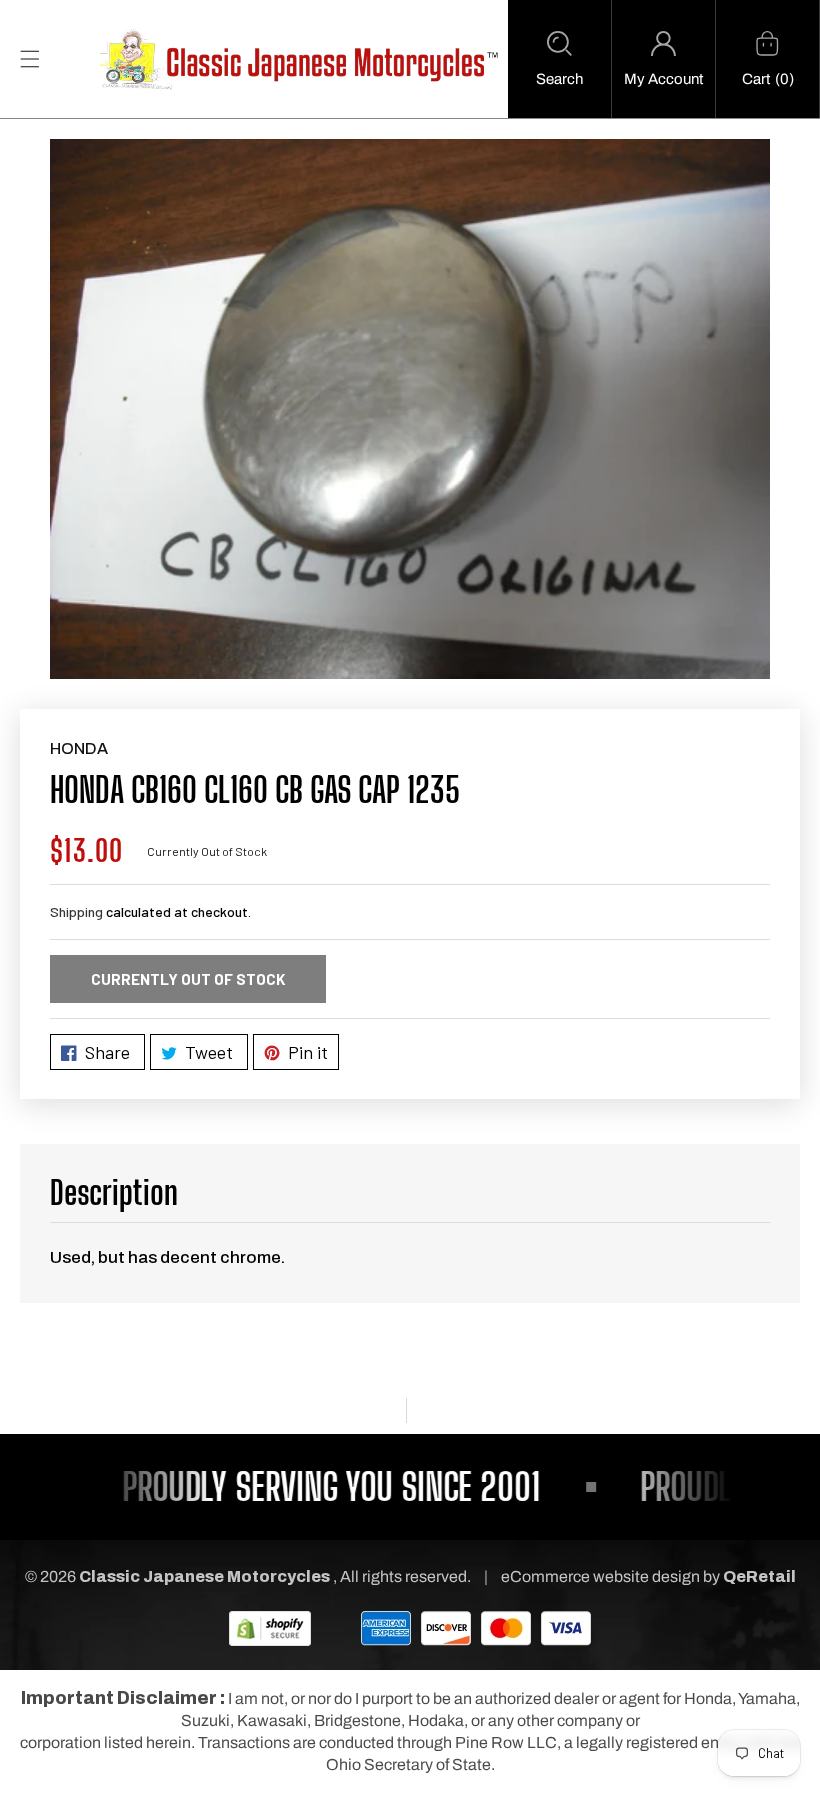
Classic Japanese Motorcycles (204, 1576)
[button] (559, 59)
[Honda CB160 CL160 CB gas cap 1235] (410, 409)
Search (559, 79)
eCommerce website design (602, 1576)
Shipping (76, 911)
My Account (663, 79)
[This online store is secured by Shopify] (270, 1627)
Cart (756, 79)
